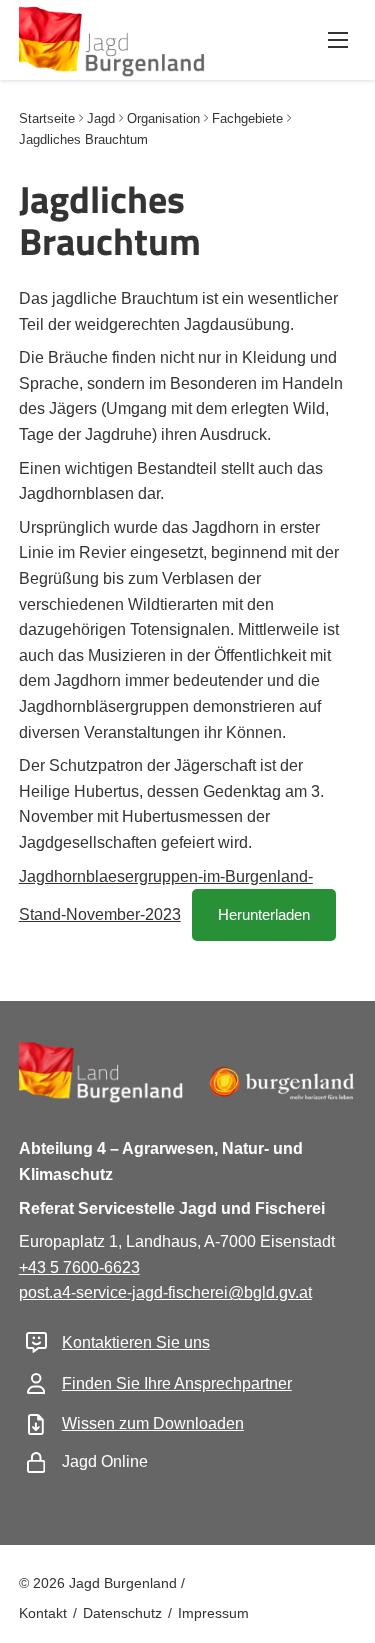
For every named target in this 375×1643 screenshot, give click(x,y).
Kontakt (43, 1613)
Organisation (163, 118)
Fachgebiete (247, 118)
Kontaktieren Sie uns (136, 1342)
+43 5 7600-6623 (79, 1267)
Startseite (47, 118)
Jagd (101, 118)
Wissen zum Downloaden (153, 1423)
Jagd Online (105, 1461)
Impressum (213, 1613)
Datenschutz (122, 1613)
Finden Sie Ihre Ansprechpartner (177, 1383)
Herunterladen (264, 914)
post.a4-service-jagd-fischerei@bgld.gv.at (165, 1292)
